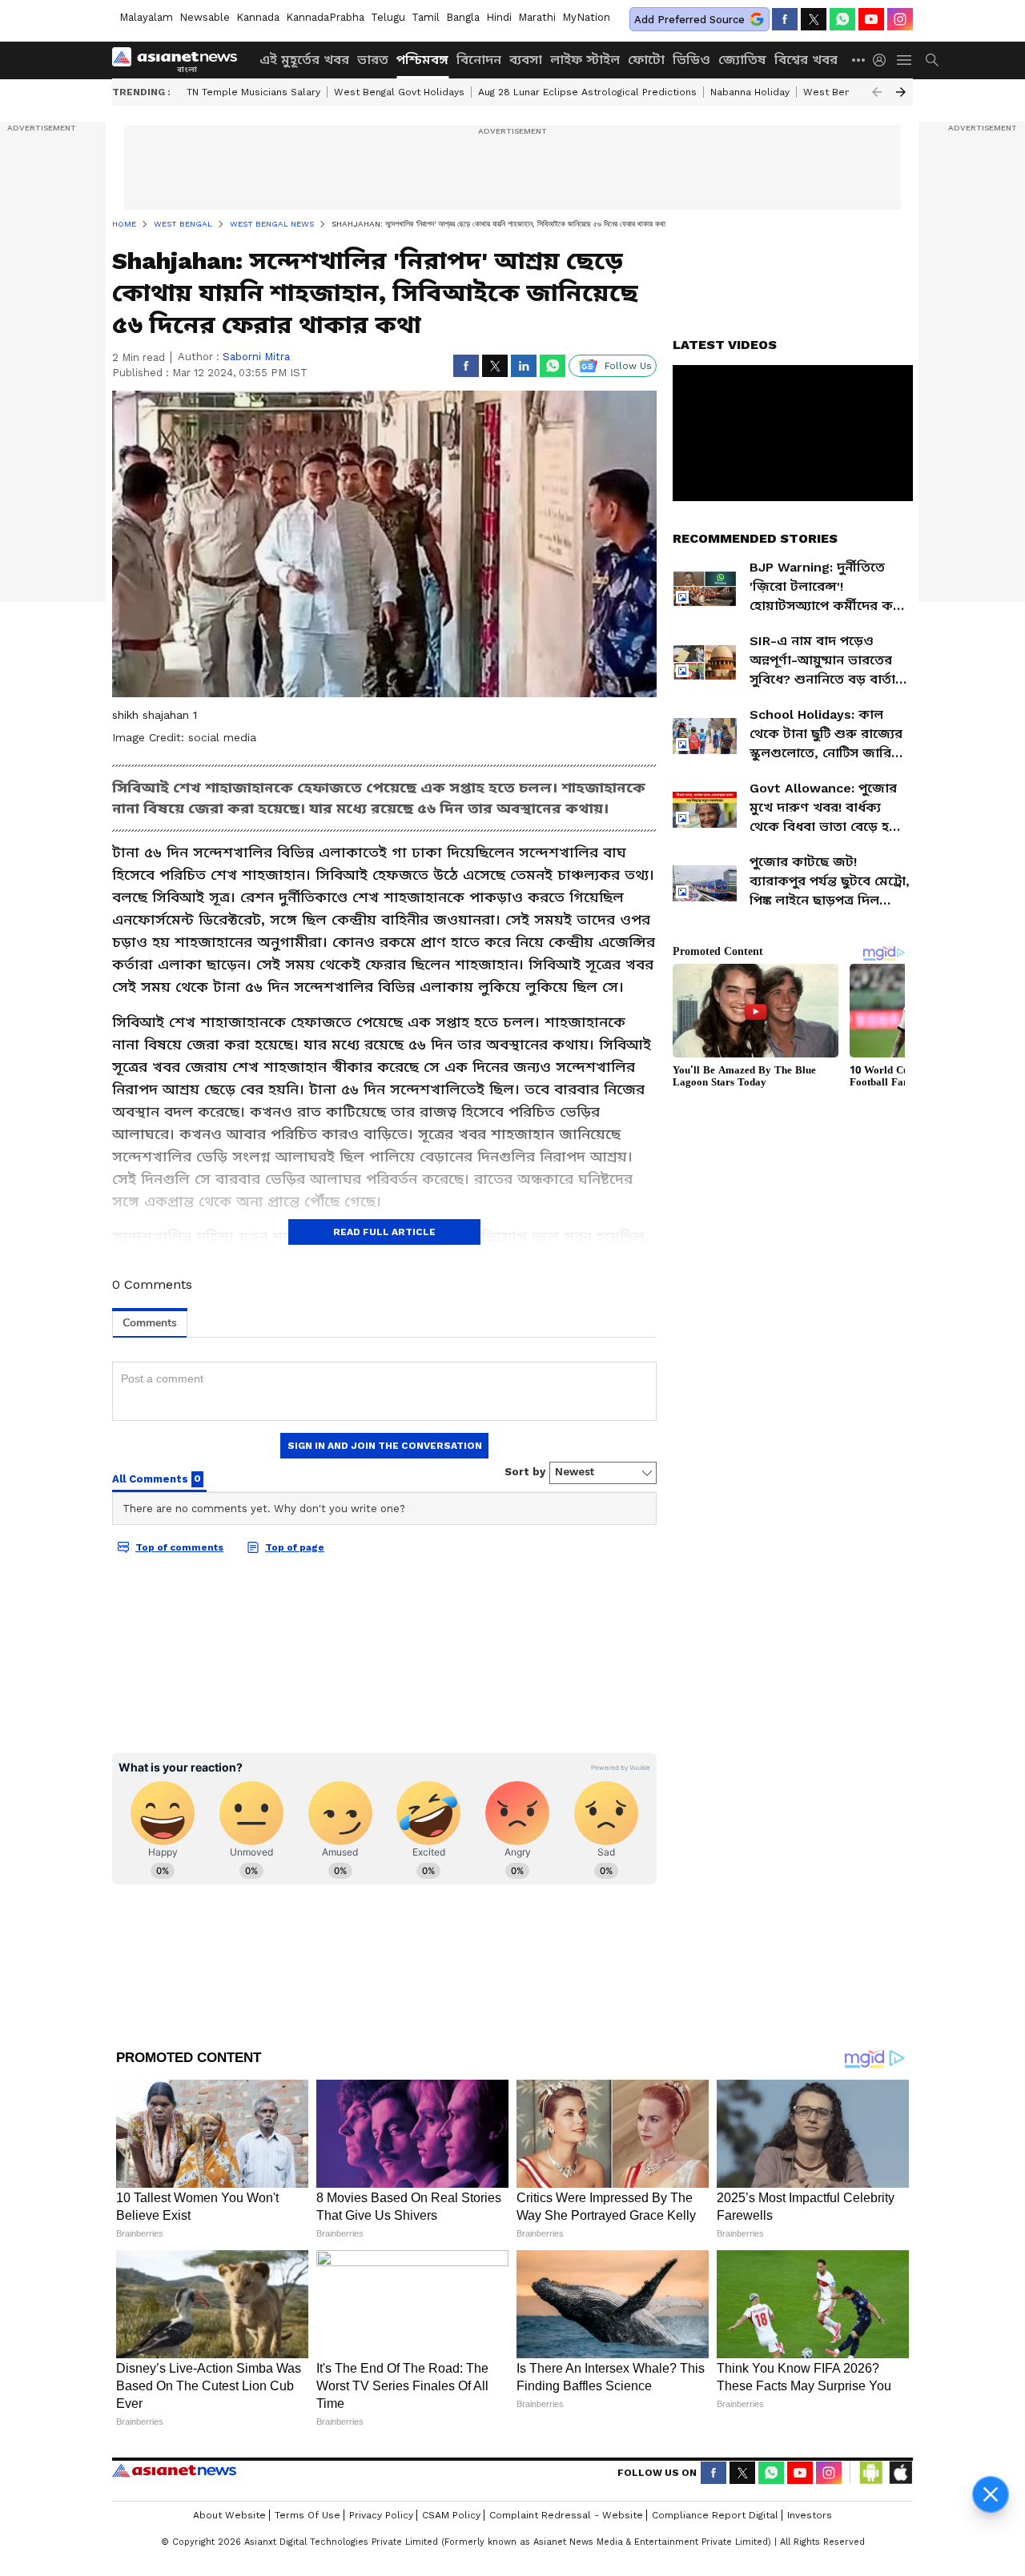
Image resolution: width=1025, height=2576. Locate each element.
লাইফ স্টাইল (585, 60)
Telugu (388, 17)
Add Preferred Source (689, 20)
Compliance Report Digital (715, 2515)
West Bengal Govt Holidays (399, 92)
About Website (229, 2515)
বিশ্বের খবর (806, 60)
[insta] (900, 19)
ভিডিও (691, 60)
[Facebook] (785, 19)
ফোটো (646, 60)
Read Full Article (384, 1232)
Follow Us (628, 366)
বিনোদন (479, 60)
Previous (877, 92)
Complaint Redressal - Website (566, 2515)
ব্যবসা (526, 60)
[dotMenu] (859, 60)
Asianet (174, 2470)
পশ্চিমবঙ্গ (422, 60)
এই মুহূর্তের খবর (304, 60)
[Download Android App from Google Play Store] (871, 2473)
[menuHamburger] (905, 60)
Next (901, 92)
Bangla (463, 17)
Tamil (426, 17)
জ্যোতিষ (742, 60)
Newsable (205, 17)
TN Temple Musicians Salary (253, 92)
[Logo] (180, 60)
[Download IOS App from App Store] (900, 2473)
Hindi (499, 17)
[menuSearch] (932, 60)
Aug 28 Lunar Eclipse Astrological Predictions (587, 92)
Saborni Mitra (256, 357)
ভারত (373, 60)
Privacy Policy (381, 2515)
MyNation (586, 17)
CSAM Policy (451, 2515)
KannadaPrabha (325, 17)
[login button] (883, 60)
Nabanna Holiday (750, 92)
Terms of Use (307, 2515)
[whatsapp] (842, 19)
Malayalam (146, 17)
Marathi (537, 17)
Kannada (258, 17)
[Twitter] (814, 19)
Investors (810, 2515)
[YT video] (871, 19)
